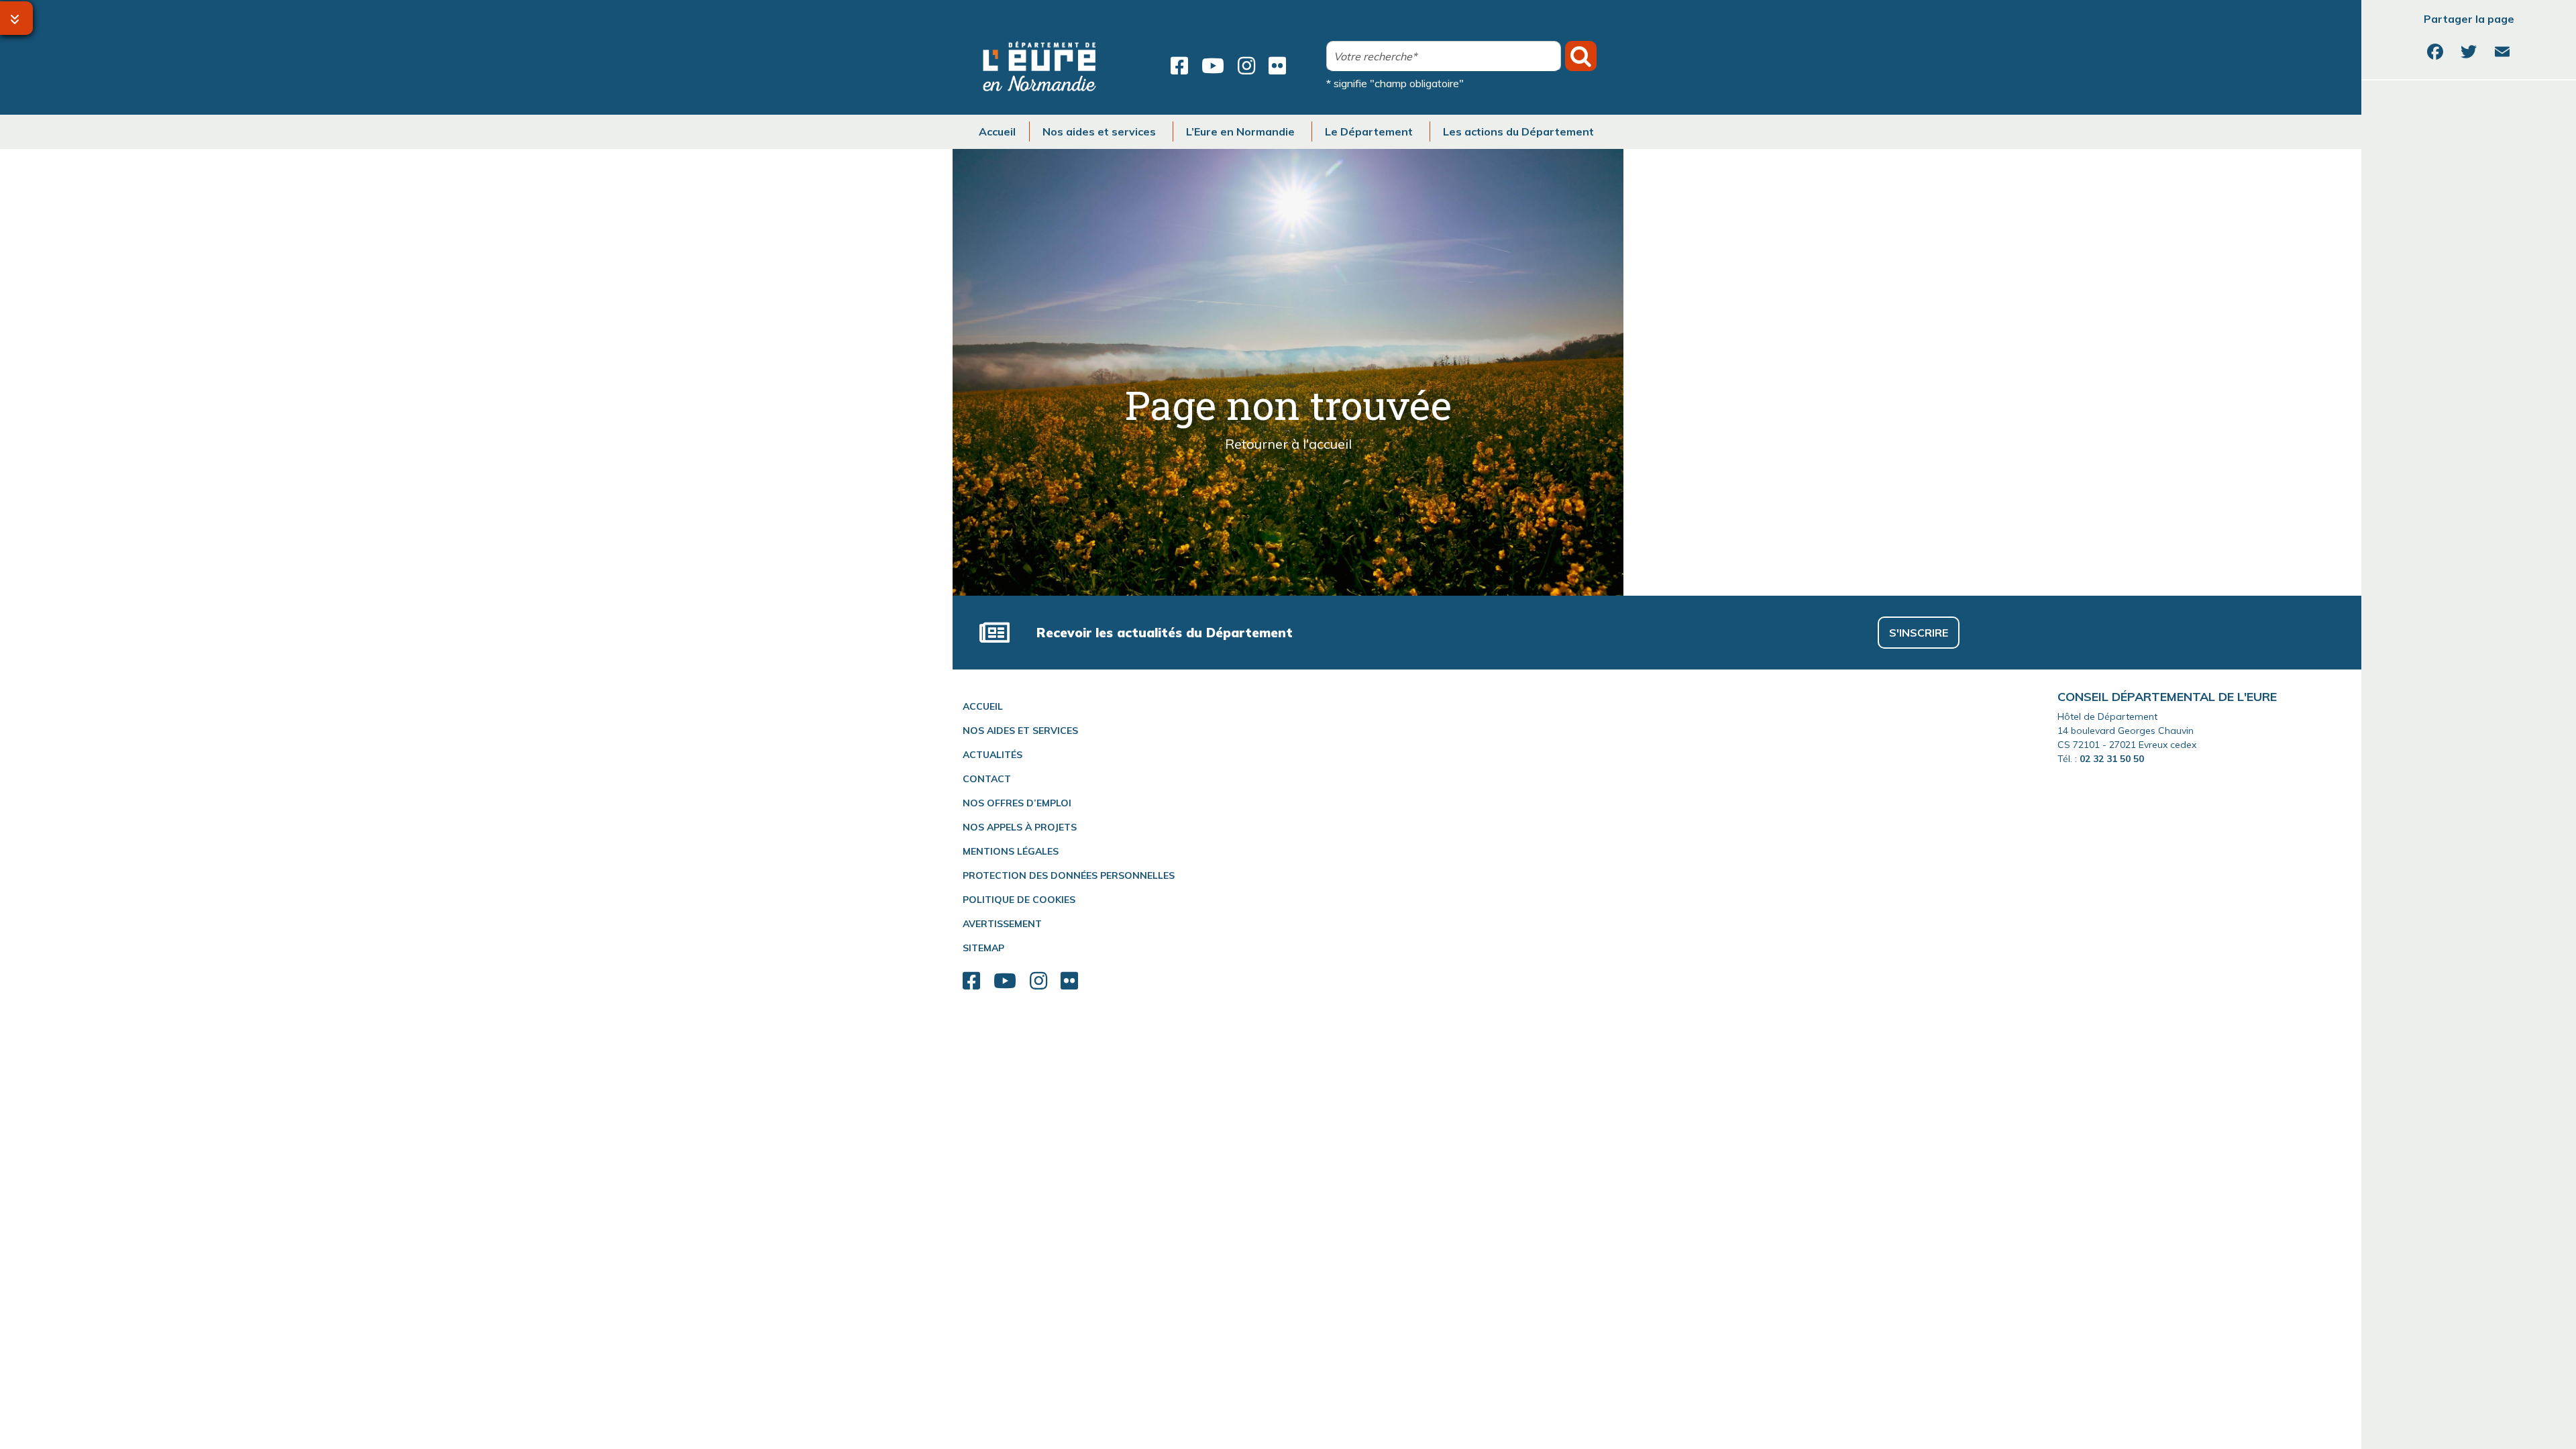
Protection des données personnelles (1069, 875)
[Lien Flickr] (1277, 66)
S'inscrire (1919, 633)
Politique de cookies (1019, 900)
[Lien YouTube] (1213, 66)
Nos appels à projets (1020, 827)
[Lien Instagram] (1246, 66)
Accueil (983, 706)
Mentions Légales (1011, 851)
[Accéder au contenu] (16, 18)
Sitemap (983, 948)
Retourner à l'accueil (1288, 444)
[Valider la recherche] (1581, 56)
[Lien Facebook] (1179, 66)
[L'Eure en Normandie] (1040, 66)
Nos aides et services (1020, 731)
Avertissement (1002, 924)
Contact (987, 779)
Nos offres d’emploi (1017, 803)
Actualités (992, 755)
